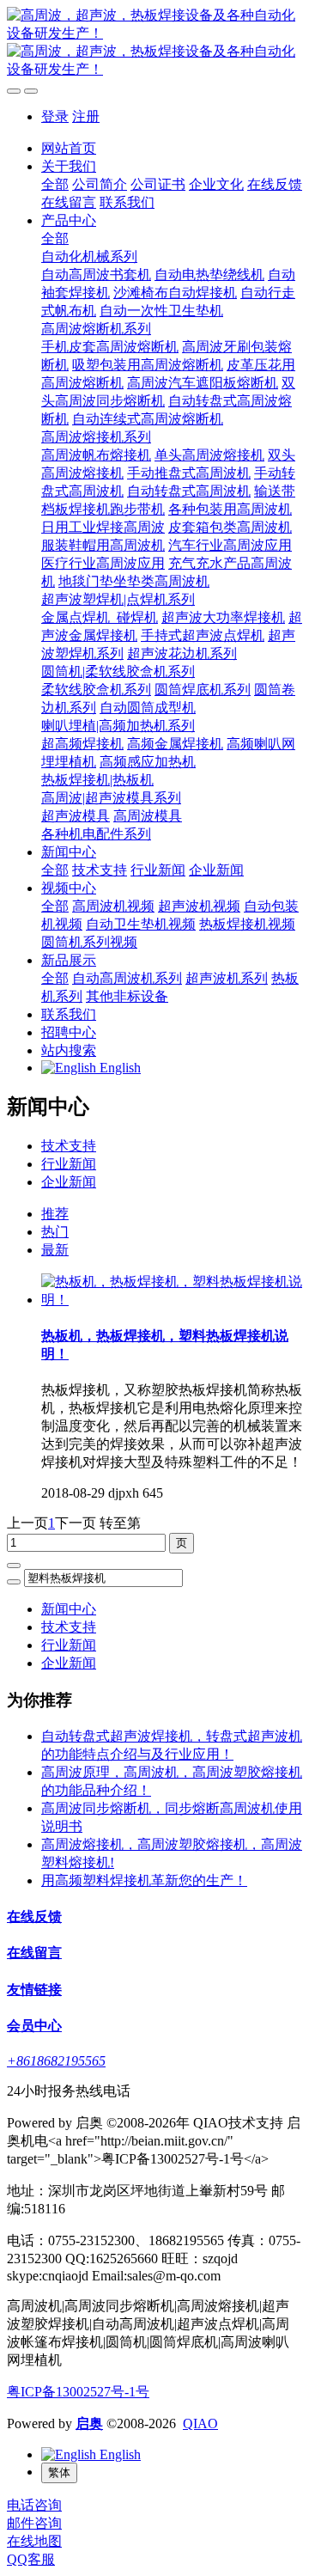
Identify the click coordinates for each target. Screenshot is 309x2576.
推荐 (55, 1214)
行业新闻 (69, 1164)
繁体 (59, 2472)
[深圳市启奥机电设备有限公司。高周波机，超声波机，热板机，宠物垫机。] (154, 43)
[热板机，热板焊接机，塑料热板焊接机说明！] (172, 1300)
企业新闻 (69, 1182)
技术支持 (69, 1146)
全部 (55, 184)
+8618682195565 (56, 2061)
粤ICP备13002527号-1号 (78, 2392)
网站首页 (69, 148)
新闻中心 (69, 1609)
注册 (86, 116)
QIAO (200, 2423)
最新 (55, 1250)
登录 (55, 116)
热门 (55, 1232)
